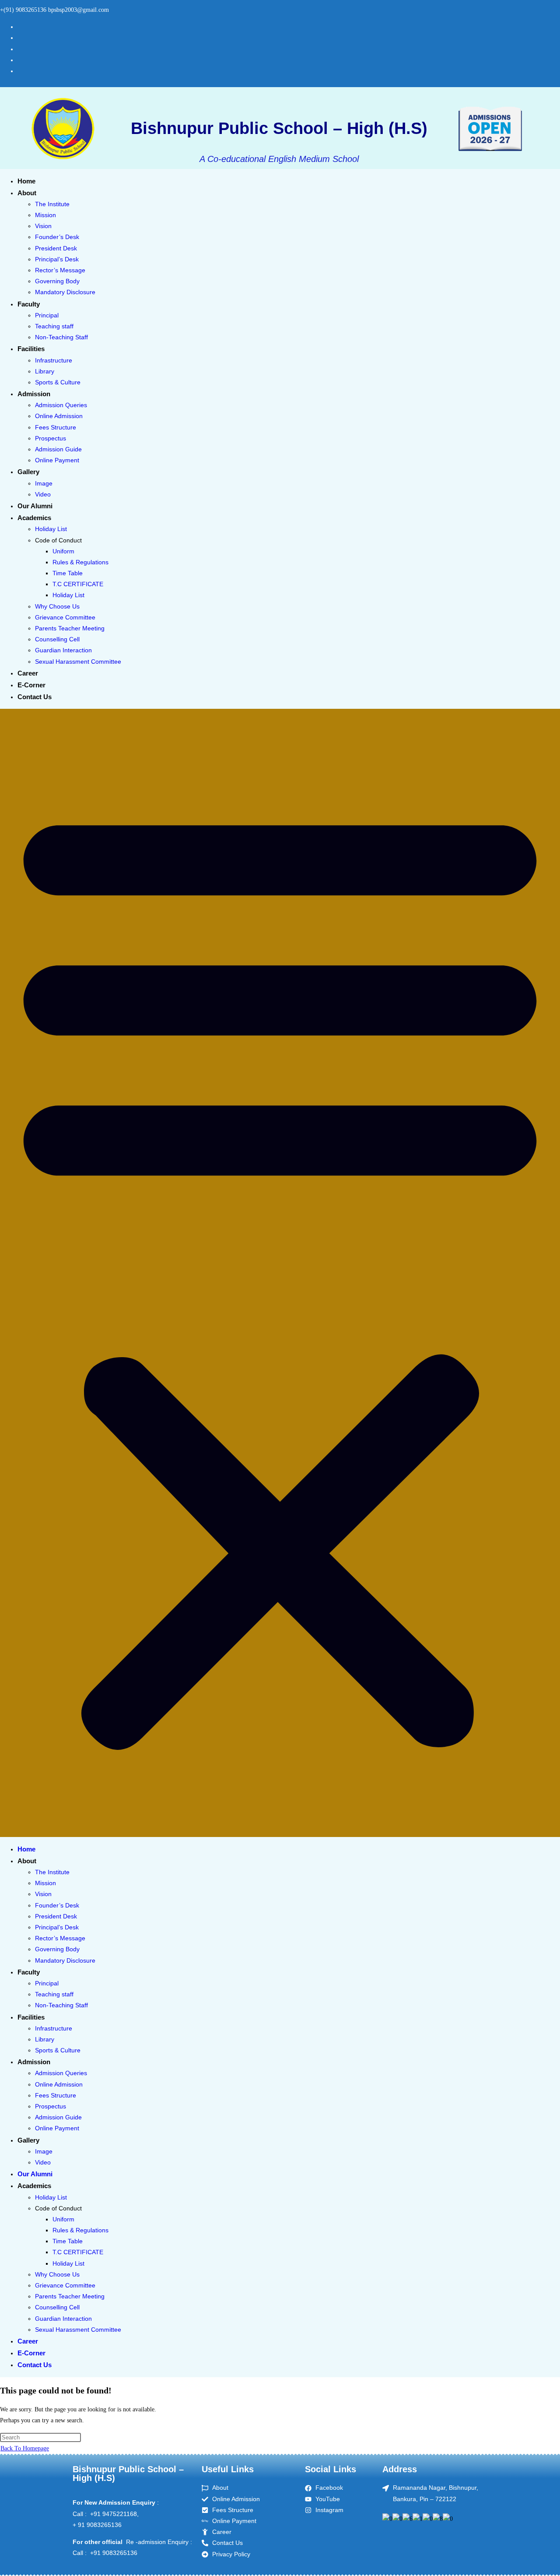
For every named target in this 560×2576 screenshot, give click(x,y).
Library (45, 371)
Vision (43, 226)
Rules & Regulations (80, 562)
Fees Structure (56, 427)
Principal (47, 315)
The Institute (52, 204)
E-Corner (31, 685)
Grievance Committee (65, 617)
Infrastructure (54, 360)
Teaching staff (54, 326)
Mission (45, 215)
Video (43, 494)
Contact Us (35, 697)
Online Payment (57, 460)
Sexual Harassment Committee (78, 662)
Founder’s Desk (57, 237)
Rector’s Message (60, 270)
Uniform (63, 551)
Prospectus (51, 438)
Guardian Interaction (63, 650)
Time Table (68, 573)
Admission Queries (61, 405)
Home (26, 181)
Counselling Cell (57, 639)
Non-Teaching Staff (61, 337)
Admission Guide (58, 449)
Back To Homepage (25, 2448)
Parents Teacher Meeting (70, 628)
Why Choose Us (57, 606)
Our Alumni (35, 506)
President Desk (56, 248)
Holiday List (51, 529)
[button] (280, 1273)
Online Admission (59, 416)
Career (28, 673)
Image (44, 483)
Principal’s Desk (57, 259)
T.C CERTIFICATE (78, 584)
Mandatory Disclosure (65, 292)
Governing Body (57, 281)
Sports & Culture (58, 382)
